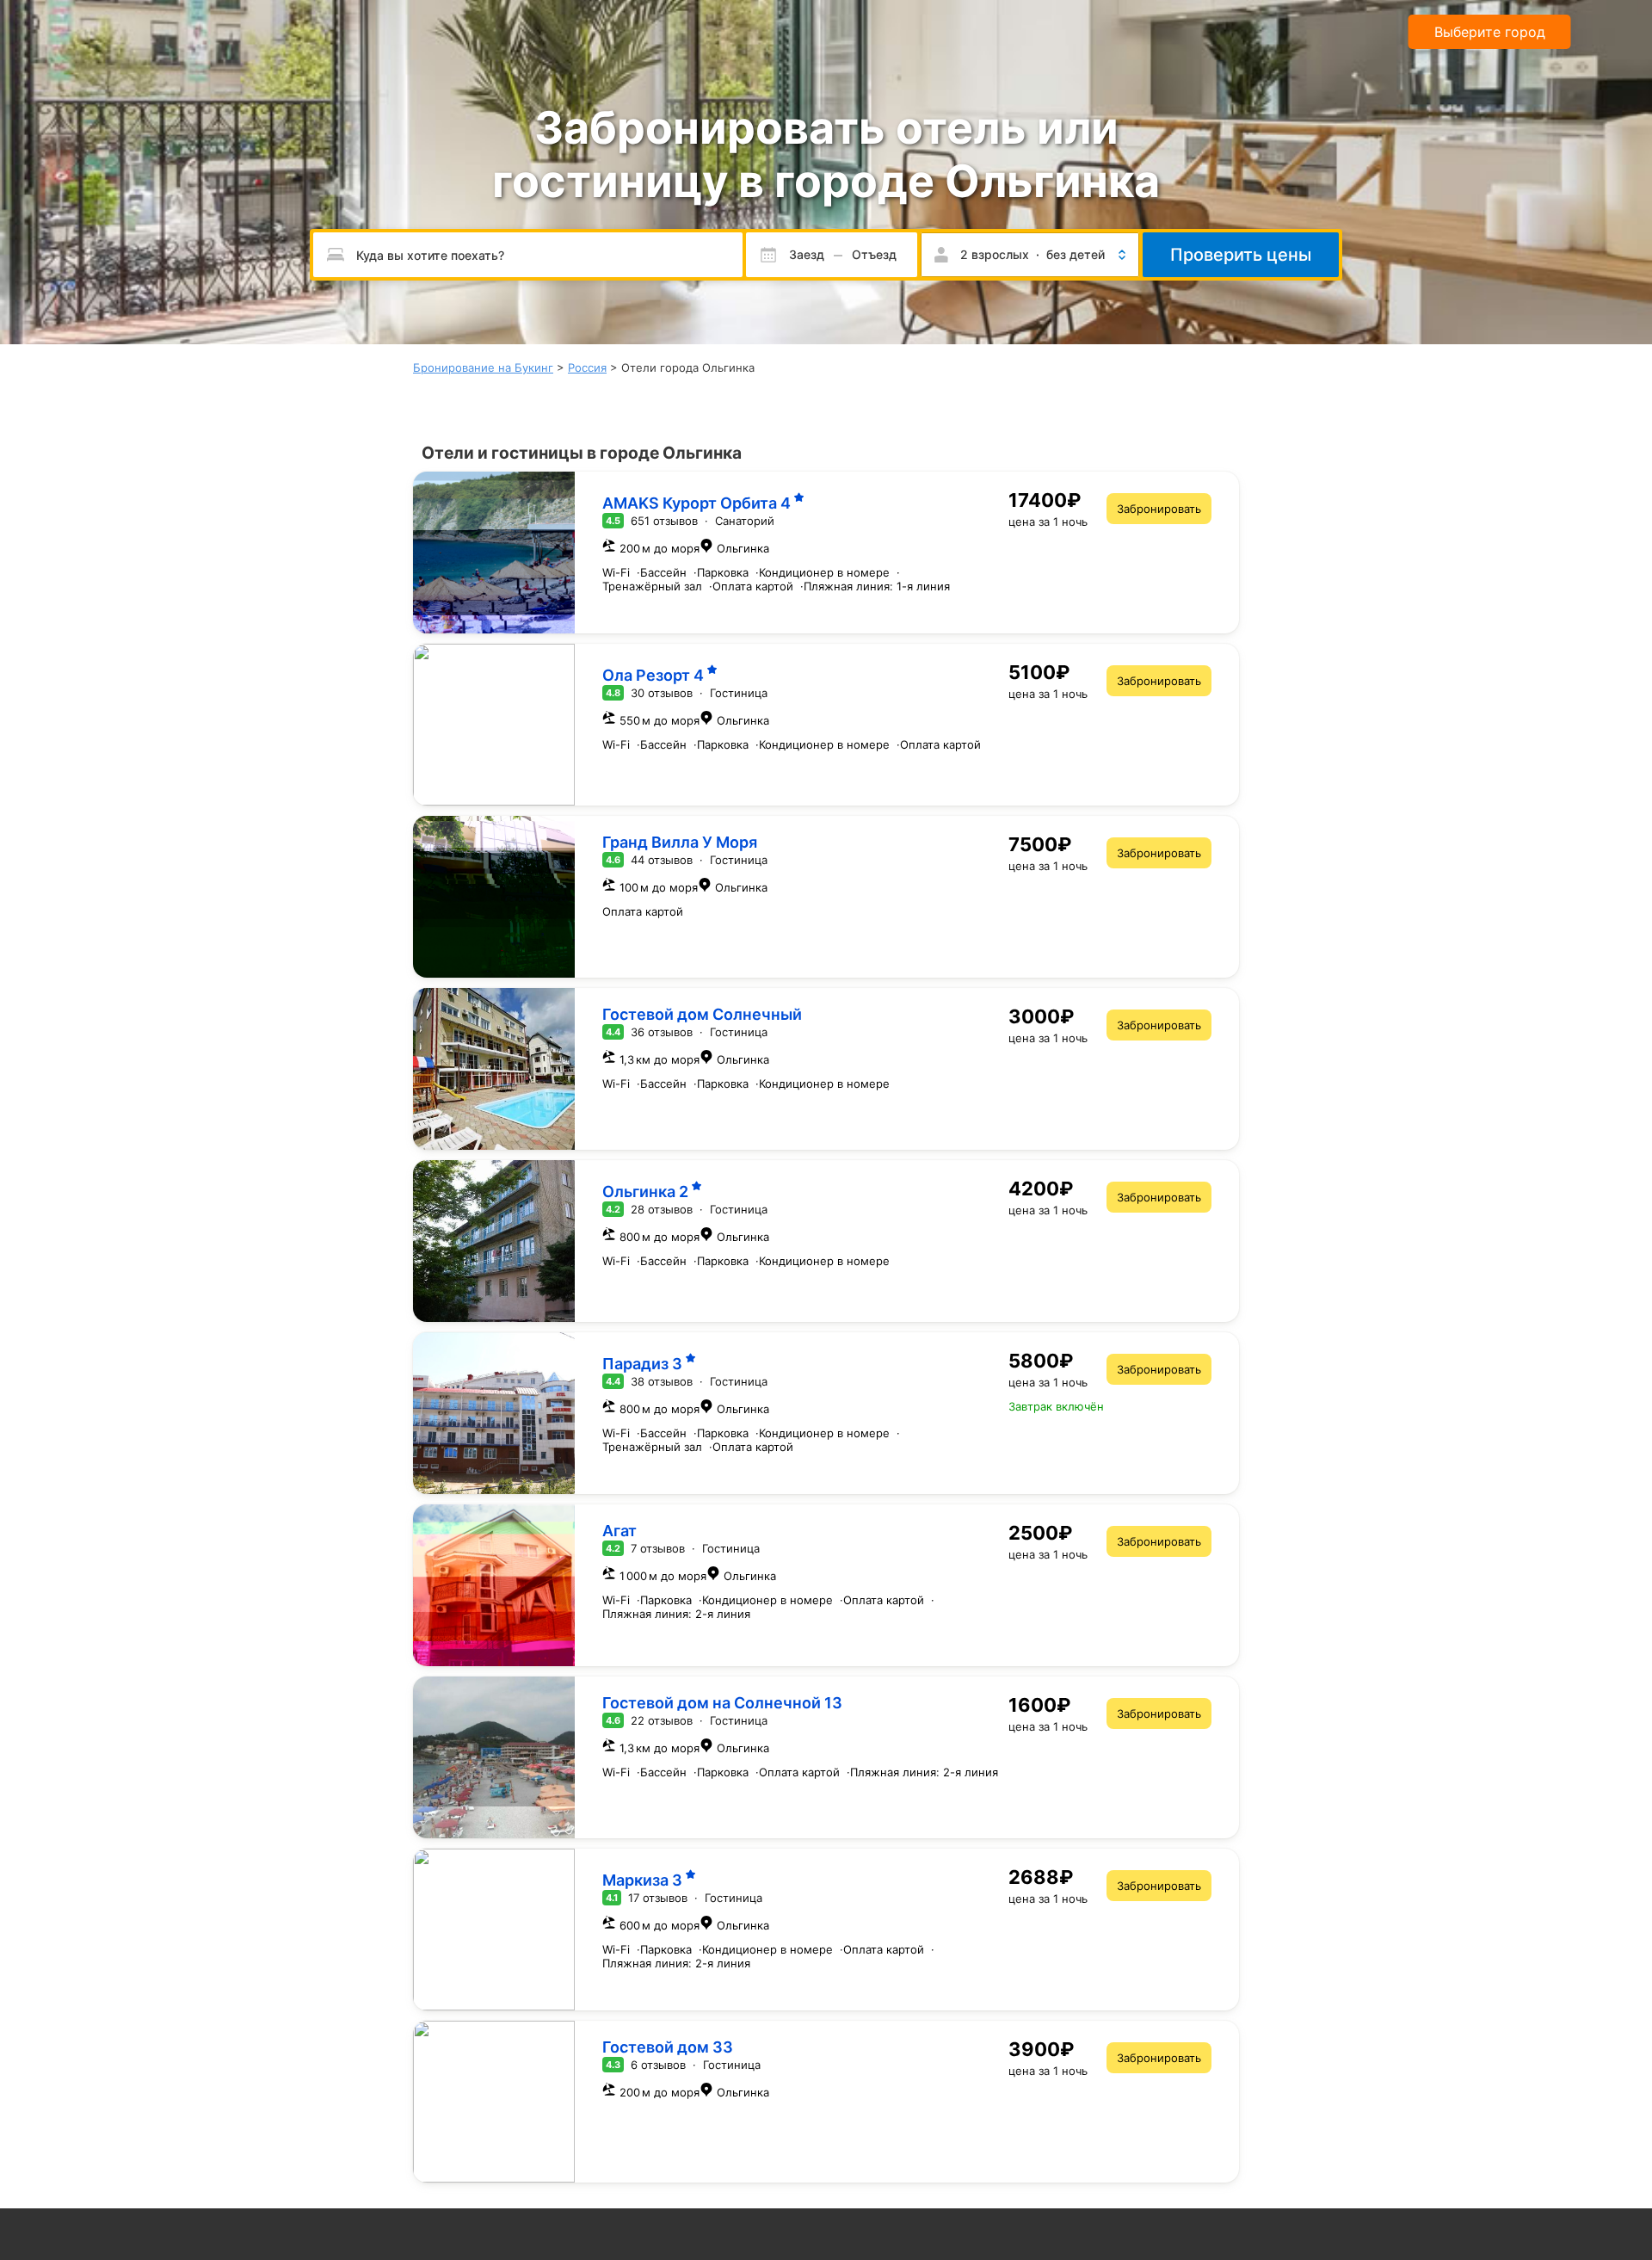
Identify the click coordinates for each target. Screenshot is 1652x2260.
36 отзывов (662, 1032)
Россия (587, 367)
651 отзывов (664, 521)
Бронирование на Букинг (483, 367)
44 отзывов (662, 860)
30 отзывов (662, 693)
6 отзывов (658, 2065)
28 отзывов (662, 1209)
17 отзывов (658, 1898)
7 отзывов (658, 1548)
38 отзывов (662, 1381)
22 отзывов (662, 1720)
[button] (1030, 255)
